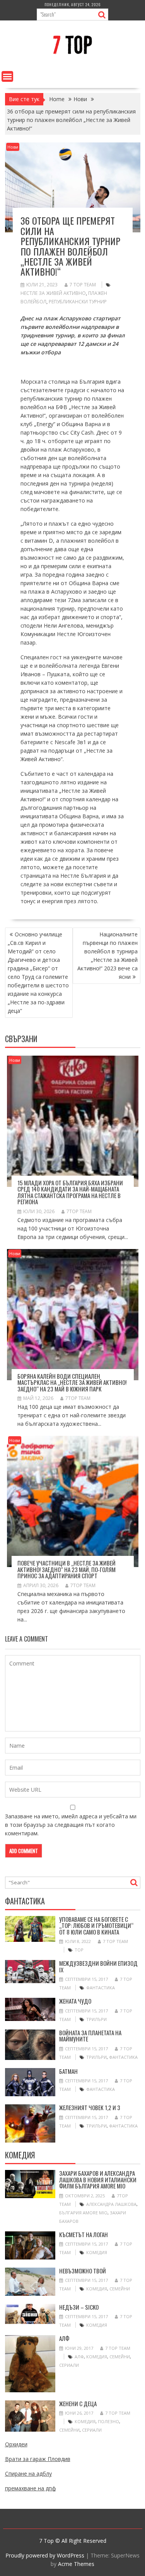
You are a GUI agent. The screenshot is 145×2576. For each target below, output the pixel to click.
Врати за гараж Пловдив (38, 2459)
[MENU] (7, 76)
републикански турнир (78, 302)
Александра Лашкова (111, 2204)
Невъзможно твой (83, 2271)
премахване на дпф (31, 2488)
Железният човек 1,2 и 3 (90, 2107)
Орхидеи (16, 2444)
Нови (13, 147)
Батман (68, 2071)
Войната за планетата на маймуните (90, 2036)
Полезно (108, 2421)
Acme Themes (76, 2564)
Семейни (120, 2289)
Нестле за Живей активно (53, 293)
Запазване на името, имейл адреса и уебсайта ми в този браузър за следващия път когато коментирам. (71, 1825)
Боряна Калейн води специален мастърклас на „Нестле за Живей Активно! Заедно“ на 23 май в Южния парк (72, 1382)
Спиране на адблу (28, 2474)
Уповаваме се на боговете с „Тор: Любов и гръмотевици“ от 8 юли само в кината (96, 1925)
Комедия (97, 2252)
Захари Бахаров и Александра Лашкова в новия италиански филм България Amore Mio (98, 2179)
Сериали (69, 2365)
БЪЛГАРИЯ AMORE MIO (83, 2213)
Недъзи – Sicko (79, 2307)
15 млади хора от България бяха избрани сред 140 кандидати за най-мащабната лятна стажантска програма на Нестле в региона (70, 1192)
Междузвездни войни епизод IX (98, 1966)
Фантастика (101, 1988)
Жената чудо (75, 2001)
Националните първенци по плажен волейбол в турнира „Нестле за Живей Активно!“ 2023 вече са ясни (107, 955)
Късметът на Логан (84, 2234)
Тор (79, 1950)
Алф (64, 2338)
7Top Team (79, 1211)
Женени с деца (78, 2403)
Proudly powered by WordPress (45, 2555)
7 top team (83, 285)
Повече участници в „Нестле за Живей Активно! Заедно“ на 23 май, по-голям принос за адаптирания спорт (67, 1569)
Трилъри (96, 2019)
